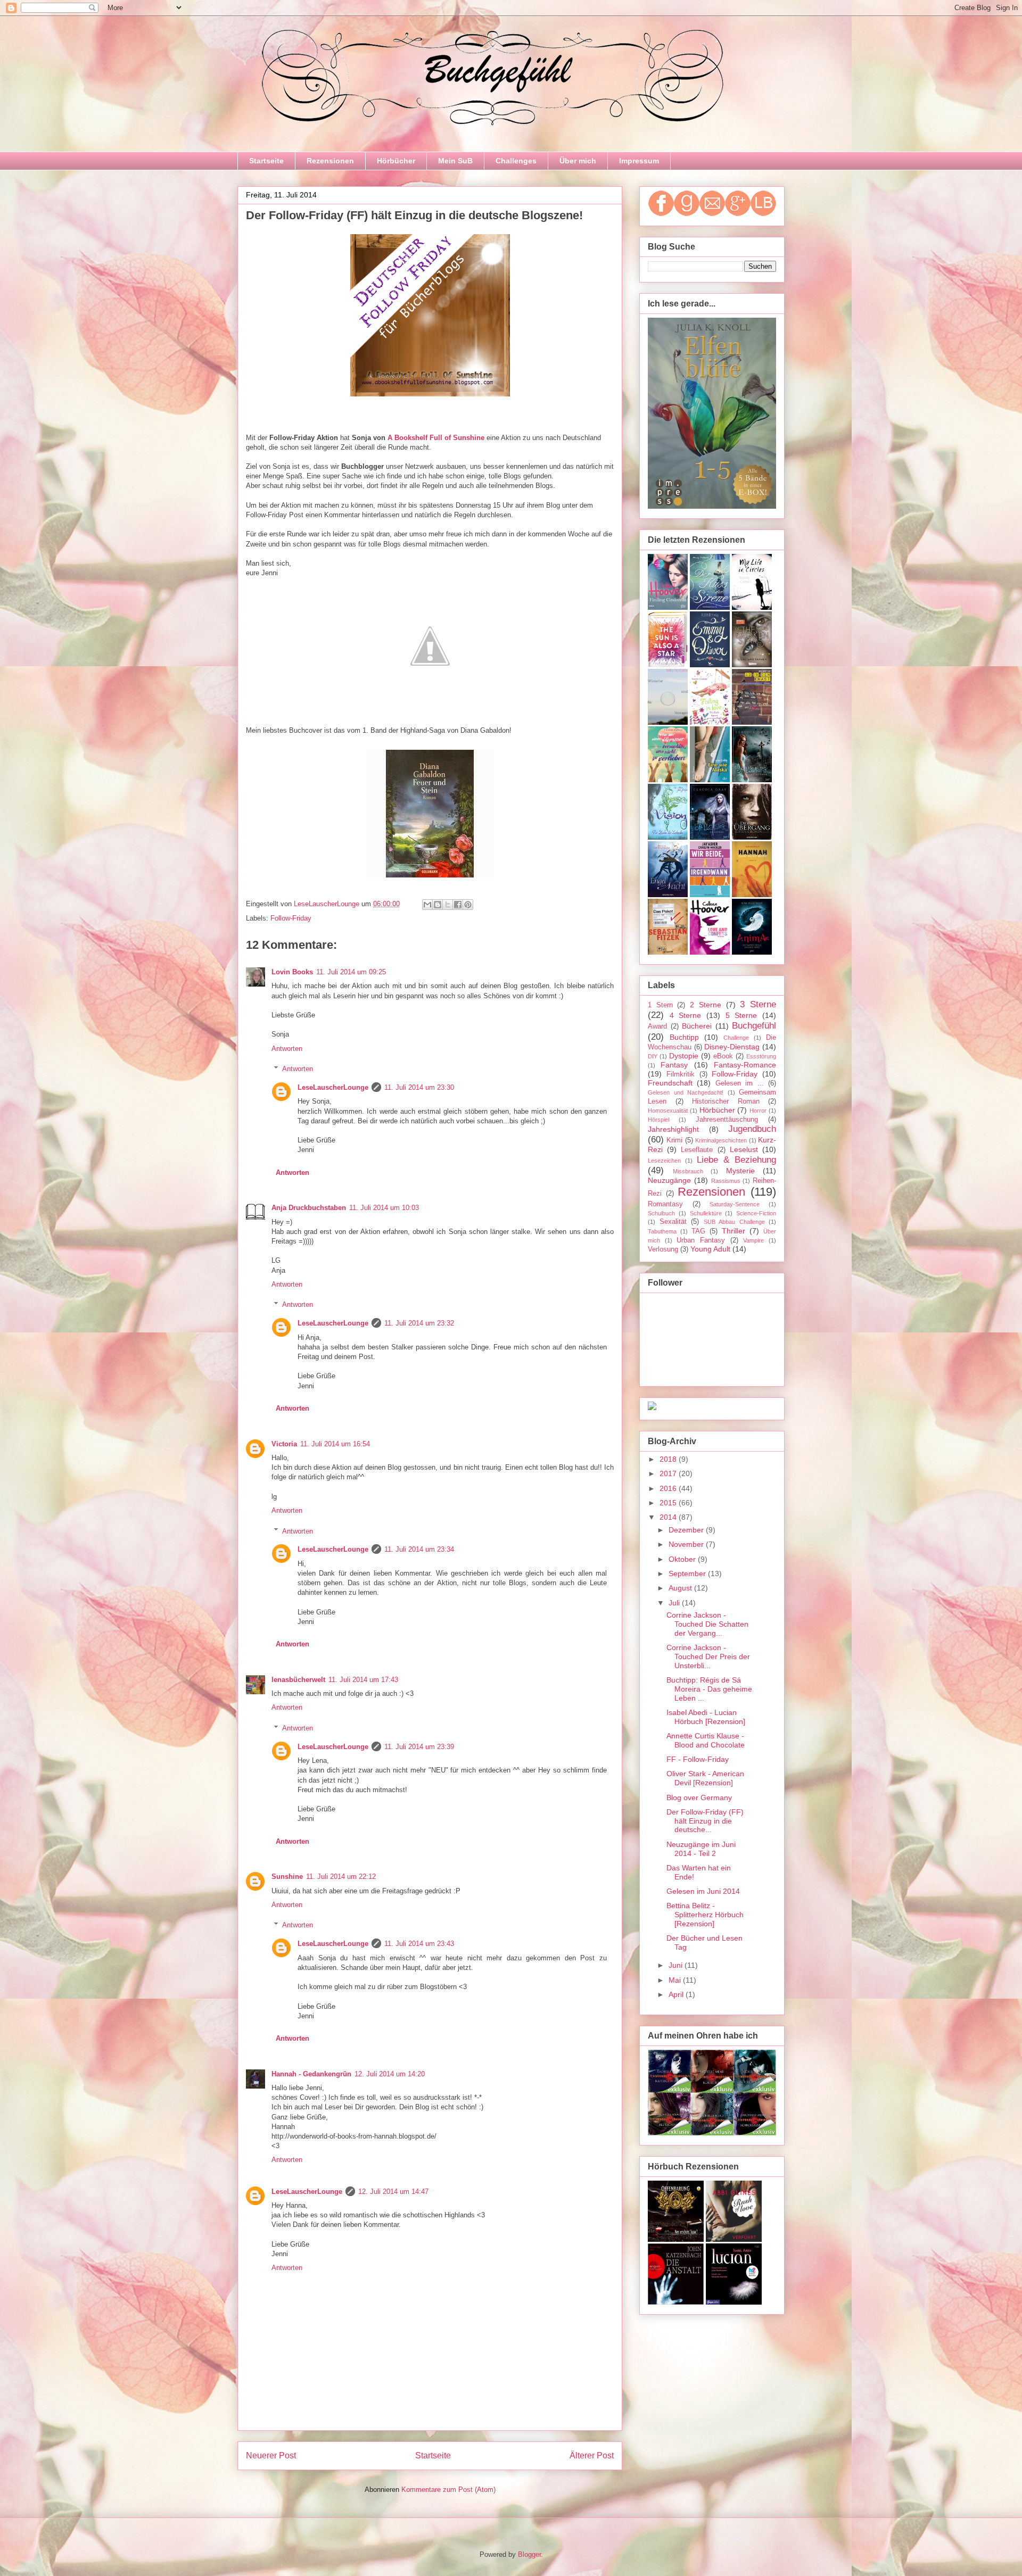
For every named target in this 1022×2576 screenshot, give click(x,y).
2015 (669, 1503)
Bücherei (697, 1026)
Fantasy (674, 1065)
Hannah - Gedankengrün (311, 2074)
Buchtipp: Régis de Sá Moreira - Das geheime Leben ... (709, 1689)
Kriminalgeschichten (721, 1140)
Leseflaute (697, 1150)
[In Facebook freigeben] (458, 905)
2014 (669, 1517)
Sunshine (287, 1877)
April (677, 1994)
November (687, 1544)
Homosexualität (668, 1111)
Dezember (687, 1530)
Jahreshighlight (673, 1129)
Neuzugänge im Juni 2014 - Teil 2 (701, 1849)
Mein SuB (455, 161)
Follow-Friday (291, 918)
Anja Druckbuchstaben (309, 1208)
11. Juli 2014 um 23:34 (419, 1549)
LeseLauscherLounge (333, 1087)
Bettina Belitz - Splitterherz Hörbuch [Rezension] (705, 1915)
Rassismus (726, 1181)
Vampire (753, 1240)
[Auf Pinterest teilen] (468, 905)
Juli (675, 1603)
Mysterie (740, 1171)
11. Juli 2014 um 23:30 (419, 1087)
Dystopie (684, 1056)
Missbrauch (688, 1171)
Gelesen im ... (740, 1083)
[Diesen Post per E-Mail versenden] (427, 905)
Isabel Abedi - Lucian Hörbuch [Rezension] (706, 1717)
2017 (669, 1473)
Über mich (578, 161)
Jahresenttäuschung (727, 1120)
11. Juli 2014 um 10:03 (384, 1208)
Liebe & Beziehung (736, 1160)
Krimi (674, 1140)
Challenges (516, 161)
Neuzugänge (669, 1180)
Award (657, 1026)
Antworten (287, 1049)
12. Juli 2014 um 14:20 (390, 2074)
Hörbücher (396, 161)
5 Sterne (741, 1015)
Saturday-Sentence (735, 1204)
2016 (669, 1488)
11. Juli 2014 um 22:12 (341, 1877)
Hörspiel (658, 1120)
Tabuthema (662, 1231)
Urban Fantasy (701, 1240)
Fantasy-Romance (745, 1065)
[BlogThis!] (438, 905)
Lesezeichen (664, 1161)
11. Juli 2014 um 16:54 (335, 1444)
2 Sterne (706, 1005)
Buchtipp (684, 1037)
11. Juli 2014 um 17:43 (363, 1680)
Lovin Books (292, 972)
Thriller (733, 1231)
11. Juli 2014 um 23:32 (419, 1323)
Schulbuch (661, 1213)
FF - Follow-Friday (698, 1759)
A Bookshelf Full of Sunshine (436, 438)
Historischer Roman (726, 1101)
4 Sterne (686, 1015)
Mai (676, 1980)
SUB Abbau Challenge (734, 1222)
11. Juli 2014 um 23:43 (419, 1944)
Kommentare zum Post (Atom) (448, 2490)
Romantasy (665, 1204)
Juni (677, 1965)
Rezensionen (330, 161)
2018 (669, 1459)
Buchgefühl (754, 1026)
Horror (758, 1111)
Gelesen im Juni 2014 (703, 1891)
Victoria (284, 1444)
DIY (653, 1056)
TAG (698, 1231)
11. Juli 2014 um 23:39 (419, 1747)
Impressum (639, 161)
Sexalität (673, 1222)
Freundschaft (670, 1083)
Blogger (529, 2554)
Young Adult (710, 1249)
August (681, 1588)
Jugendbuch (752, 1129)
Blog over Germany (699, 1798)
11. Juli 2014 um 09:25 (351, 972)
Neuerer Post (271, 2455)
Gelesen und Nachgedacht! (686, 1092)
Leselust (744, 1149)
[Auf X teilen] (448, 905)
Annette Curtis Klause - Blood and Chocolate (706, 1740)
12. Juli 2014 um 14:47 (393, 2192)
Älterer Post (592, 2455)
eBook (723, 1056)
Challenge (736, 1038)
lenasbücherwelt (298, 1680)
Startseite (266, 161)
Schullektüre (706, 1213)
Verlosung (663, 1249)
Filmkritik (681, 1074)
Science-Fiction (756, 1213)
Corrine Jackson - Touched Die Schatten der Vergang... (707, 1624)
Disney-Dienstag (732, 1047)
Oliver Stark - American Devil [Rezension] (705, 1778)
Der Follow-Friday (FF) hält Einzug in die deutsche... (705, 1821)
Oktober (683, 1559)
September (688, 1573)
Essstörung (761, 1056)
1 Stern (660, 1005)
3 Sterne (758, 1004)
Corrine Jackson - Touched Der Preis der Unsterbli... (708, 1656)
